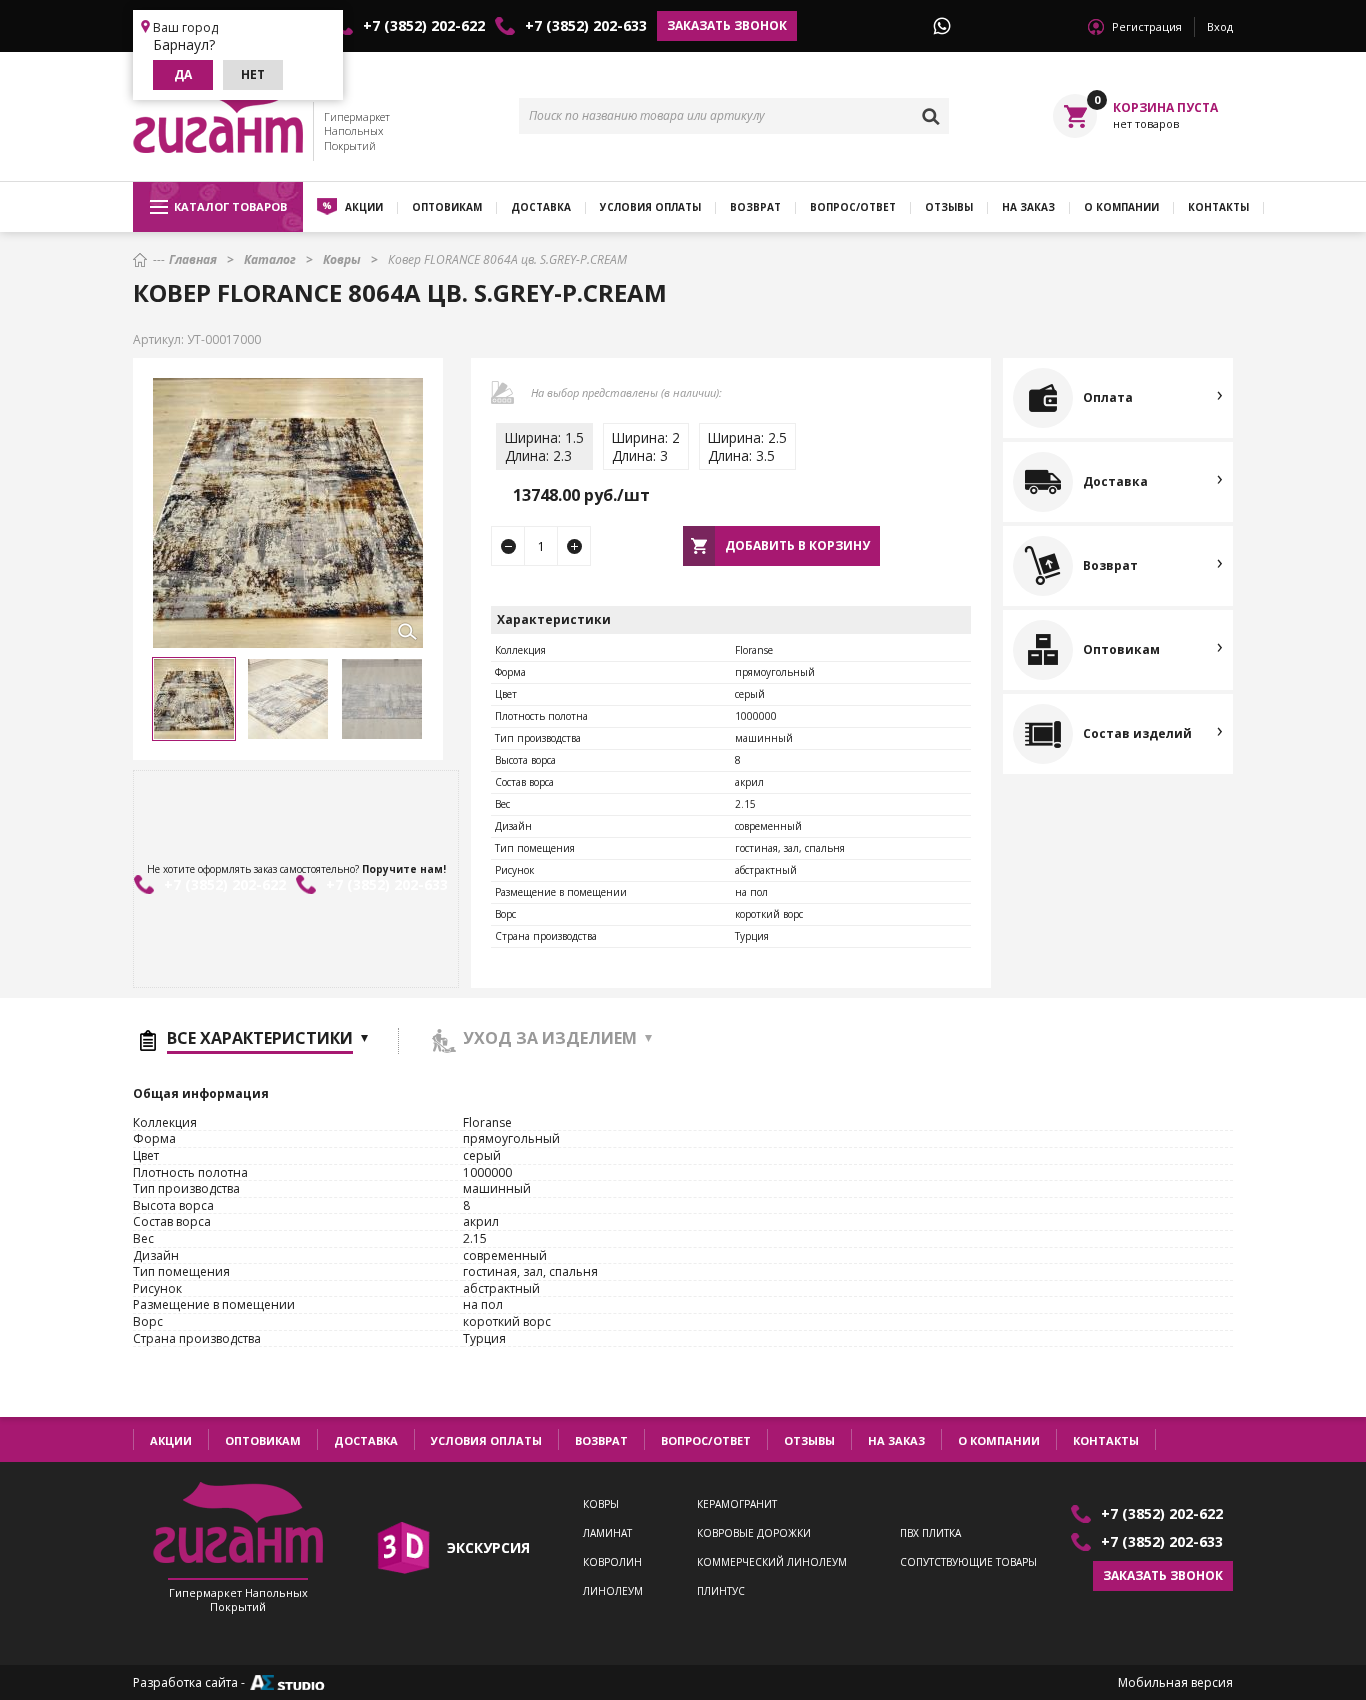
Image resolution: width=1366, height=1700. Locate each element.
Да (183, 74)
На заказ (1028, 207)
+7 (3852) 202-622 (424, 26)
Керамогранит (737, 1504)
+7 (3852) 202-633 (586, 26)
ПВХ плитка (930, 1533)
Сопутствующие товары (968, 1562)
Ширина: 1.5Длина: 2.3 (544, 446)
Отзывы (949, 207)
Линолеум (613, 1591)
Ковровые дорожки (754, 1533)
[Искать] (931, 116)
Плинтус (721, 1591)
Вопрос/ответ (853, 207)
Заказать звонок (727, 25)
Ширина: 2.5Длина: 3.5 (747, 446)
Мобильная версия (1175, 1683)
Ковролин (612, 1562)
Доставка (541, 207)
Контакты (1218, 207)
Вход (1220, 26)
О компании (1121, 207)
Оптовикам (447, 207)
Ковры (601, 1504)
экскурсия (488, 1547)
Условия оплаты (650, 207)
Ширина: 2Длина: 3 (646, 446)
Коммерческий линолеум (772, 1562)
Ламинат (607, 1533)
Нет (253, 74)
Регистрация (1147, 26)
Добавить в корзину (797, 545)
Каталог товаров (230, 206)
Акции (364, 207)
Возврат (755, 207)
